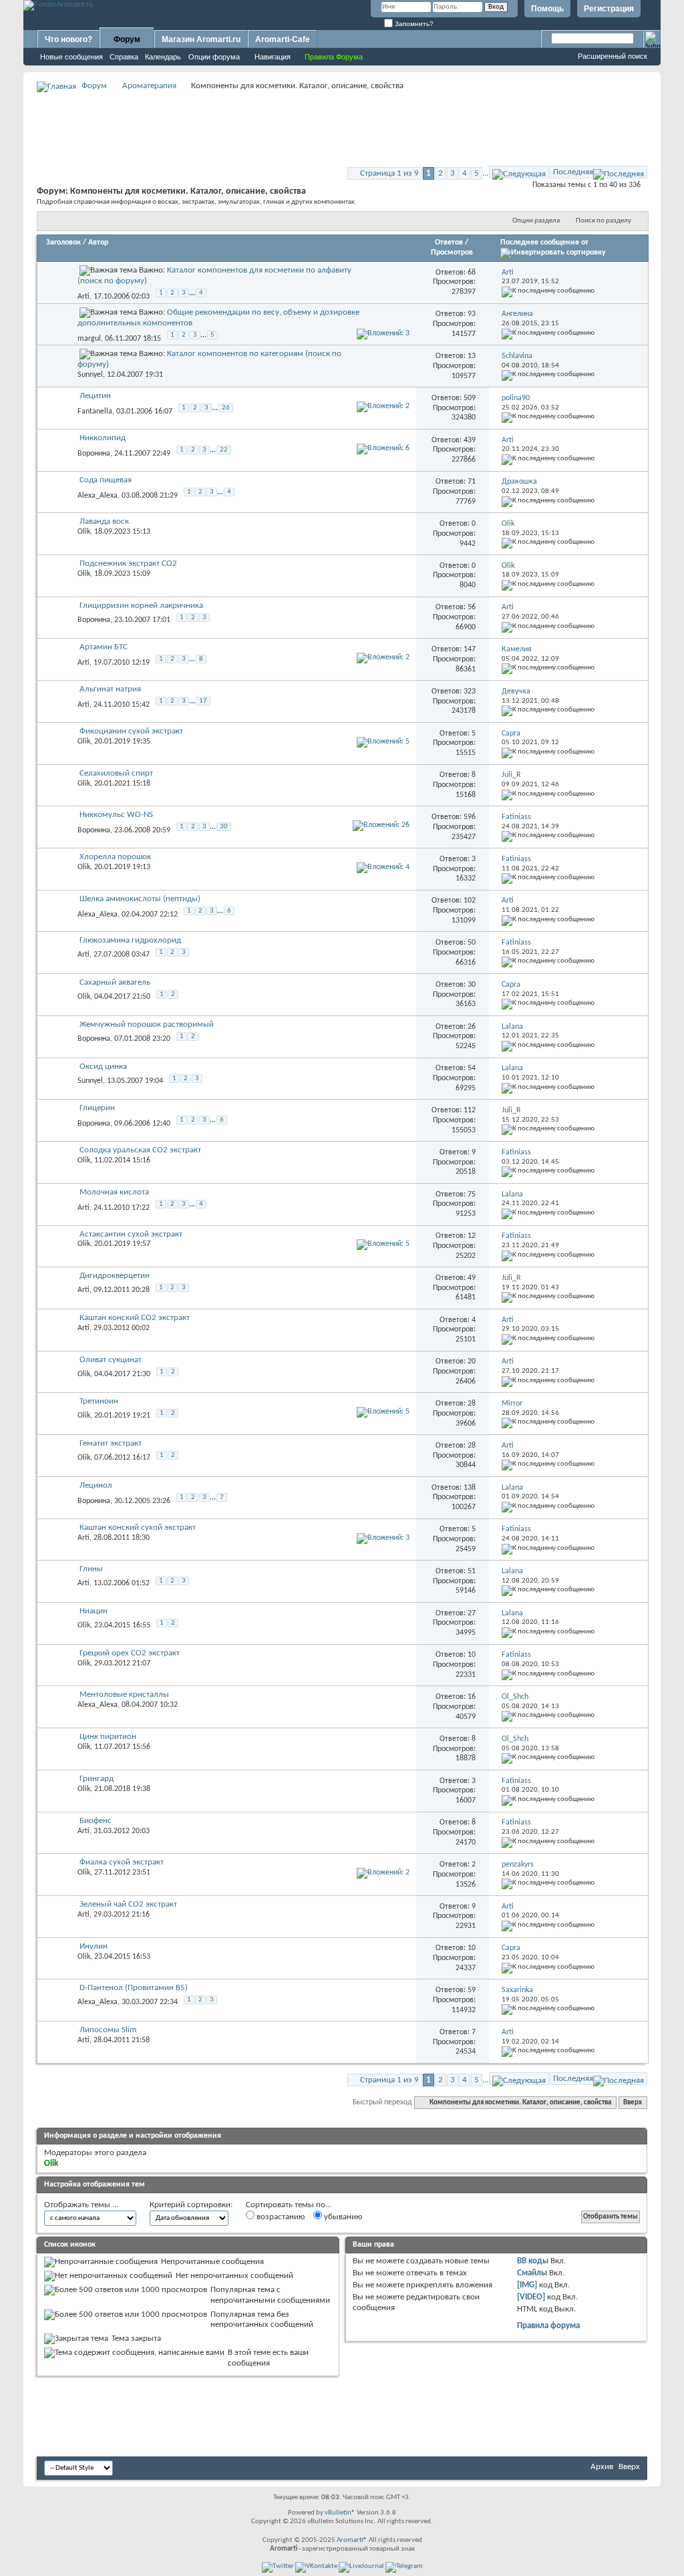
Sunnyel (90, 375)
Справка (124, 57)
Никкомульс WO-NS (116, 815)
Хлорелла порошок (115, 857)
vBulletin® (340, 2513)
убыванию (342, 2217)
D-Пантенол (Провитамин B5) (134, 1988)
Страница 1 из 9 (389, 173)
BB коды (533, 2261)
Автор (98, 243)
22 (224, 450)
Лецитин (95, 396)
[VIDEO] (531, 2297)
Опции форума (214, 57)
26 (226, 408)
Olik (84, 532)
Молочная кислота (114, 1192)
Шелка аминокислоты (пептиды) (140, 899)
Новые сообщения (71, 57)
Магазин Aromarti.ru (201, 39)
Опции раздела (536, 221)
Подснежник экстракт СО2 (128, 563)
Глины (91, 1569)
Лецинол (96, 1485)
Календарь (163, 57)
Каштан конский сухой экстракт (138, 1527)
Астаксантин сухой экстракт (131, 1234)
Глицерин (97, 1108)
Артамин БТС (104, 647)
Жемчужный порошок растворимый (147, 1024)
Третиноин (99, 1401)
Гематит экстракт (111, 1443)
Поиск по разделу (604, 221)
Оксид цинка (103, 1067)
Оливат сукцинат (111, 1360)
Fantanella (95, 412)
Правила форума (548, 2326)
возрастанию (280, 2217)
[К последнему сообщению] (548, 291)
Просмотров (452, 253)
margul (89, 338)
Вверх (633, 2103)
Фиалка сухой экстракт (122, 1862)
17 (203, 701)
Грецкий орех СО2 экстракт (130, 1653)
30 (224, 827)
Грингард (97, 1779)
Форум (127, 39)
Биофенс (96, 1821)
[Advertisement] (342, 124)
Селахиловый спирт (116, 773)
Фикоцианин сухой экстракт (131, 731)
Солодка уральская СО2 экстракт (140, 1150)
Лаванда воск (104, 521)
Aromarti (350, 2540)
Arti (83, 297)
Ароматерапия (149, 86)
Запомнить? (413, 24)
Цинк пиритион (108, 1737)
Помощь (547, 9)
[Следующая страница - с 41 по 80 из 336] (519, 172)
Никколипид (103, 438)
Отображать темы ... (81, 2205)
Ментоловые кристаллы (124, 1695)
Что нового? (68, 39)
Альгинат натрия (110, 689)
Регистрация (609, 9)
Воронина (94, 454)
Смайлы (532, 2273)
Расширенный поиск (613, 56)
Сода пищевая (106, 480)
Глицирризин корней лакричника (141, 606)
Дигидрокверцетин (115, 1276)
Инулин (94, 1946)
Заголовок (63, 243)
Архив (602, 2467)
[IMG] (527, 2285)
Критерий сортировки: (191, 2205)
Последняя (573, 172)
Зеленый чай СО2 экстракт (128, 1904)
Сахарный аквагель (115, 982)
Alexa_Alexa (98, 495)
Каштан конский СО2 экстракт (135, 1318)
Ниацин (94, 1611)
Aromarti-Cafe (283, 39)
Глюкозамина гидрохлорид (130, 940)
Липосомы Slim (108, 2030)
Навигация (273, 57)
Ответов (449, 243)
